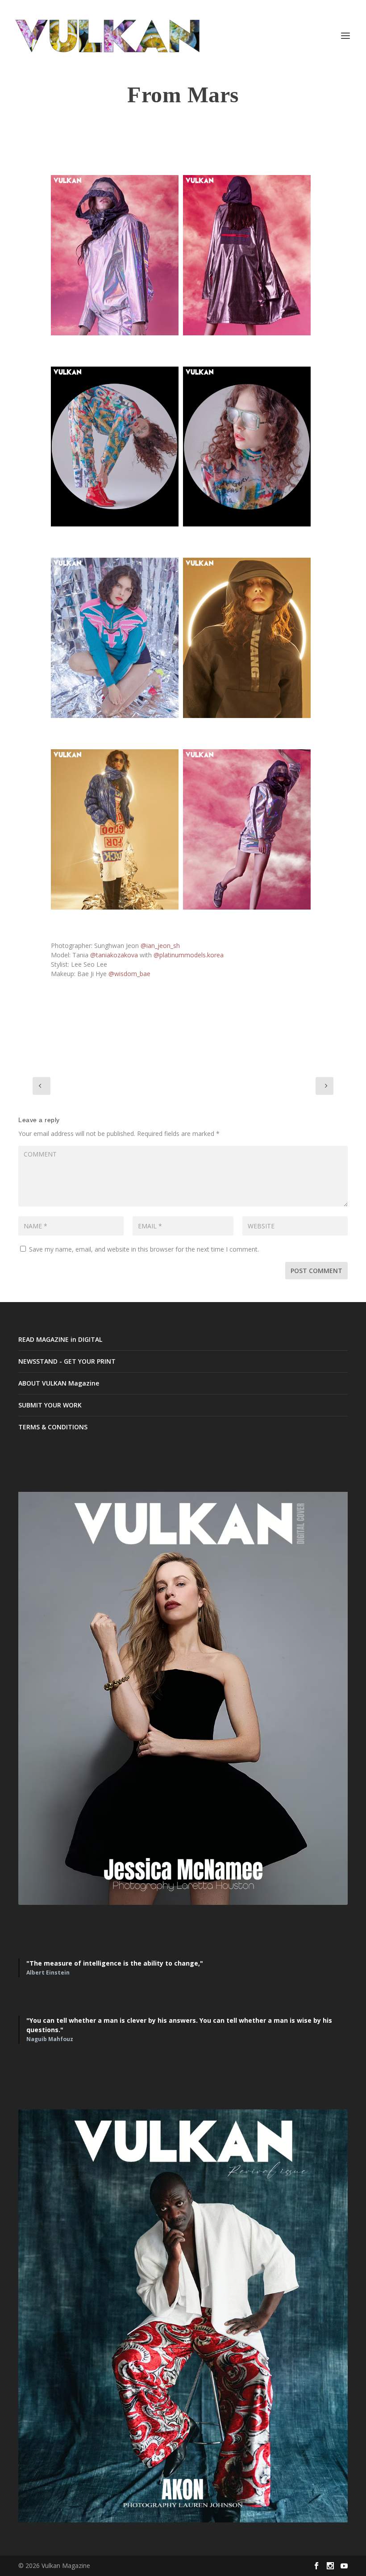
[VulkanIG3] (115, 447)
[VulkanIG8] (247, 829)
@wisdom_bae (129, 974)
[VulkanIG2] (247, 255)
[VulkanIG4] (247, 447)
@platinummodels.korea (189, 955)
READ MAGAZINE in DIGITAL (60, 1339)
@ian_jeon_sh (160, 946)
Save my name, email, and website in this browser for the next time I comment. (144, 1249)
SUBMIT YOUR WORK (50, 1405)
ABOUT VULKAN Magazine (59, 1383)
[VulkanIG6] (247, 638)
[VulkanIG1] (115, 255)
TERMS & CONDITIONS (53, 1427)
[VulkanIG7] (115, 829)
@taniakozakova (114, 955)
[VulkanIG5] (115, 638)
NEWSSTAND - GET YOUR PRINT (67, 1361)
